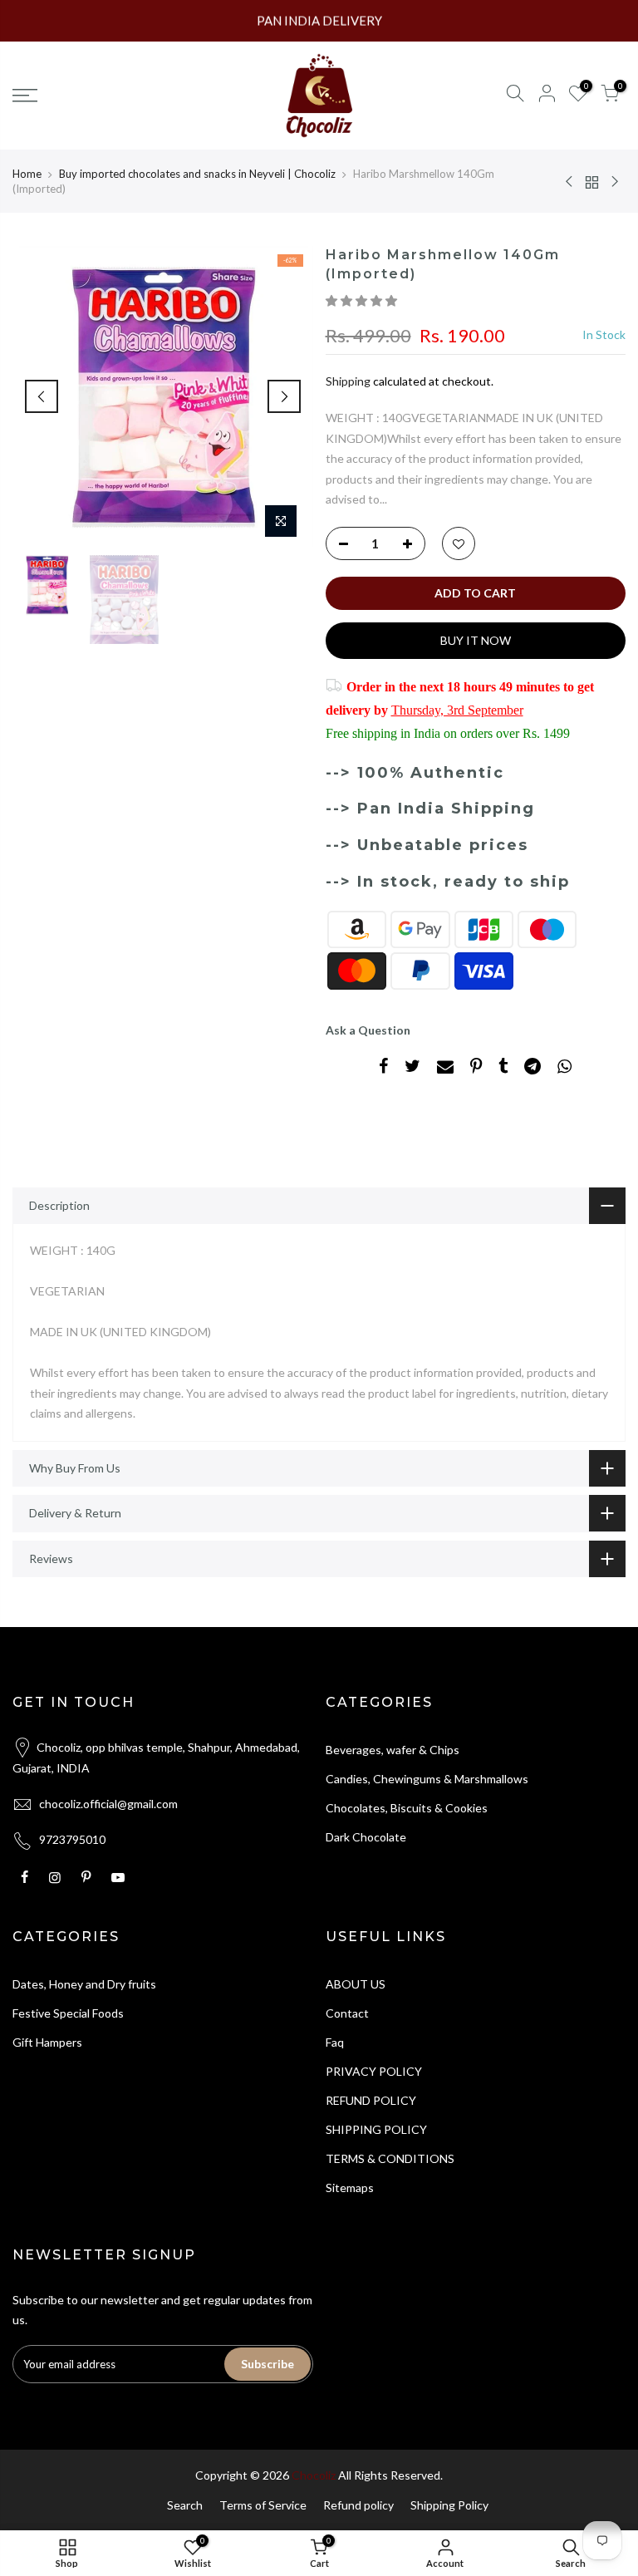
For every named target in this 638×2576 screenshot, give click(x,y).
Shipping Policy (449, 2505)
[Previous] (42, 396)
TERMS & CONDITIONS (390, 2158)
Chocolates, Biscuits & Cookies (407, 1808)
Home (27, 174)
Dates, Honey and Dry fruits (84, 1984)
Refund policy (358, 2505)
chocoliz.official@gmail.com (108, 1804)
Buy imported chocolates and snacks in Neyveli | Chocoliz (197, 174)
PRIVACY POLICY (374, 2071)
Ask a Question (368, 1030)
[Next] (284, 396)
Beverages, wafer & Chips (393, 1750)
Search (185, 2505)
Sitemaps (350, 2188)
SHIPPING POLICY (376, 2129)
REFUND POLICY (371, 2100)
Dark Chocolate (366, 1837)
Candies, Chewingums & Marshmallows (427, 1779)
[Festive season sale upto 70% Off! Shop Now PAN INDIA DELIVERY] (319, 21)
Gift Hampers (47, 2042)
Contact (347, 2013)
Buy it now (476, 640)
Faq (335, 2042)
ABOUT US (356, 1984)
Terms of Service (263, 2505)
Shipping (348, 381)
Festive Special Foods (68, 2013)
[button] (363, 300)
